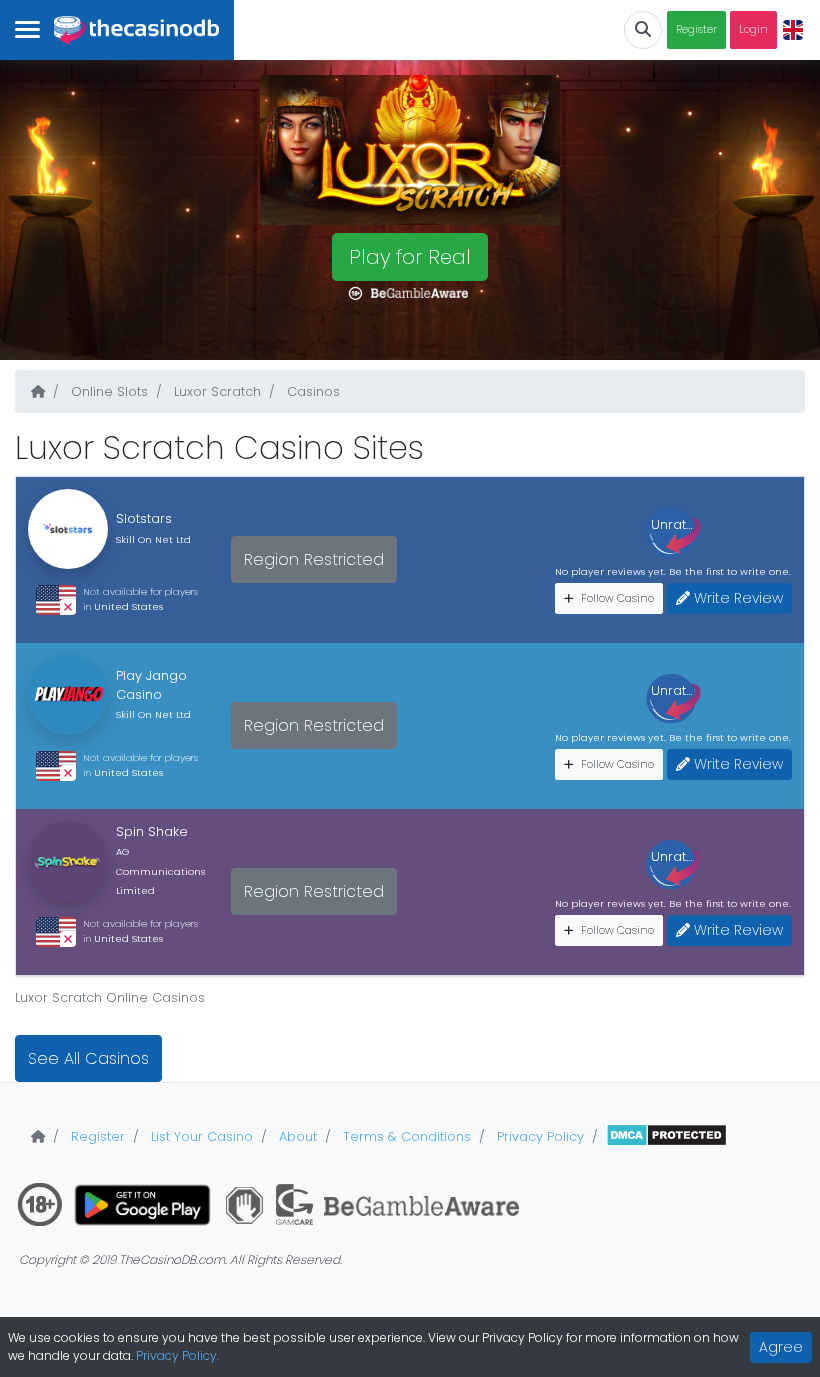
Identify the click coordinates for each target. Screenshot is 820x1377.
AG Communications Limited (160, 870)
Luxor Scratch (215, 391)
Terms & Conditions (405, 1136)
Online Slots (107, 391)
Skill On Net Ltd (153, 539)
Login (753, 29)
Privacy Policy (538, 1136)
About (296, 1136)
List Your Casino (200, 1136)
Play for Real (410, 257)
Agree (781, 1347)
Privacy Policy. (177, 1355)
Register (696, 29)
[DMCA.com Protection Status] (666, 1136)
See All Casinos (88, 1058)
